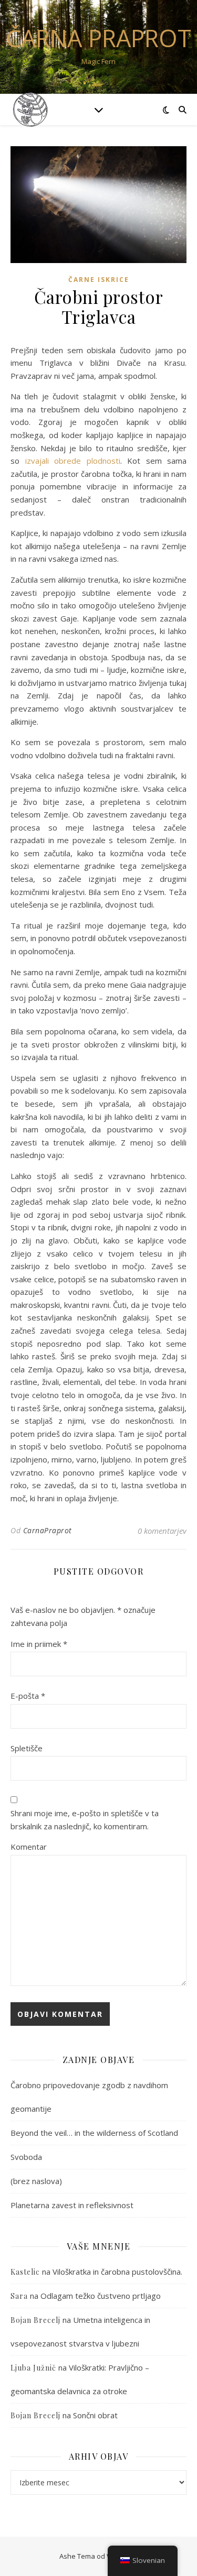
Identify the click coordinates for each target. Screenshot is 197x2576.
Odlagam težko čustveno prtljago (101, 2296)
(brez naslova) (36, 2181)
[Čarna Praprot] (32, 109)
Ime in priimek (39, 1644)
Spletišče (27, 1748)
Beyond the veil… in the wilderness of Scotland (94, 2133)
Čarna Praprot (99, 38)
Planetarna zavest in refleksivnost (72, 2205)
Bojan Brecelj (35, 2415)
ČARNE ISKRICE (99, 280)
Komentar (29, 1847)
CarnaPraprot (48, 1530)
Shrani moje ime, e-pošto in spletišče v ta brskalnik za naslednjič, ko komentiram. (85, 1820)
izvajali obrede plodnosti (70, 461)
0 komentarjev (162, 1531)
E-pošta (28, 1696)
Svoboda (26, 2157)
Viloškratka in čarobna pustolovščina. (117, 2272)
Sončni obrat (95, 2415)
